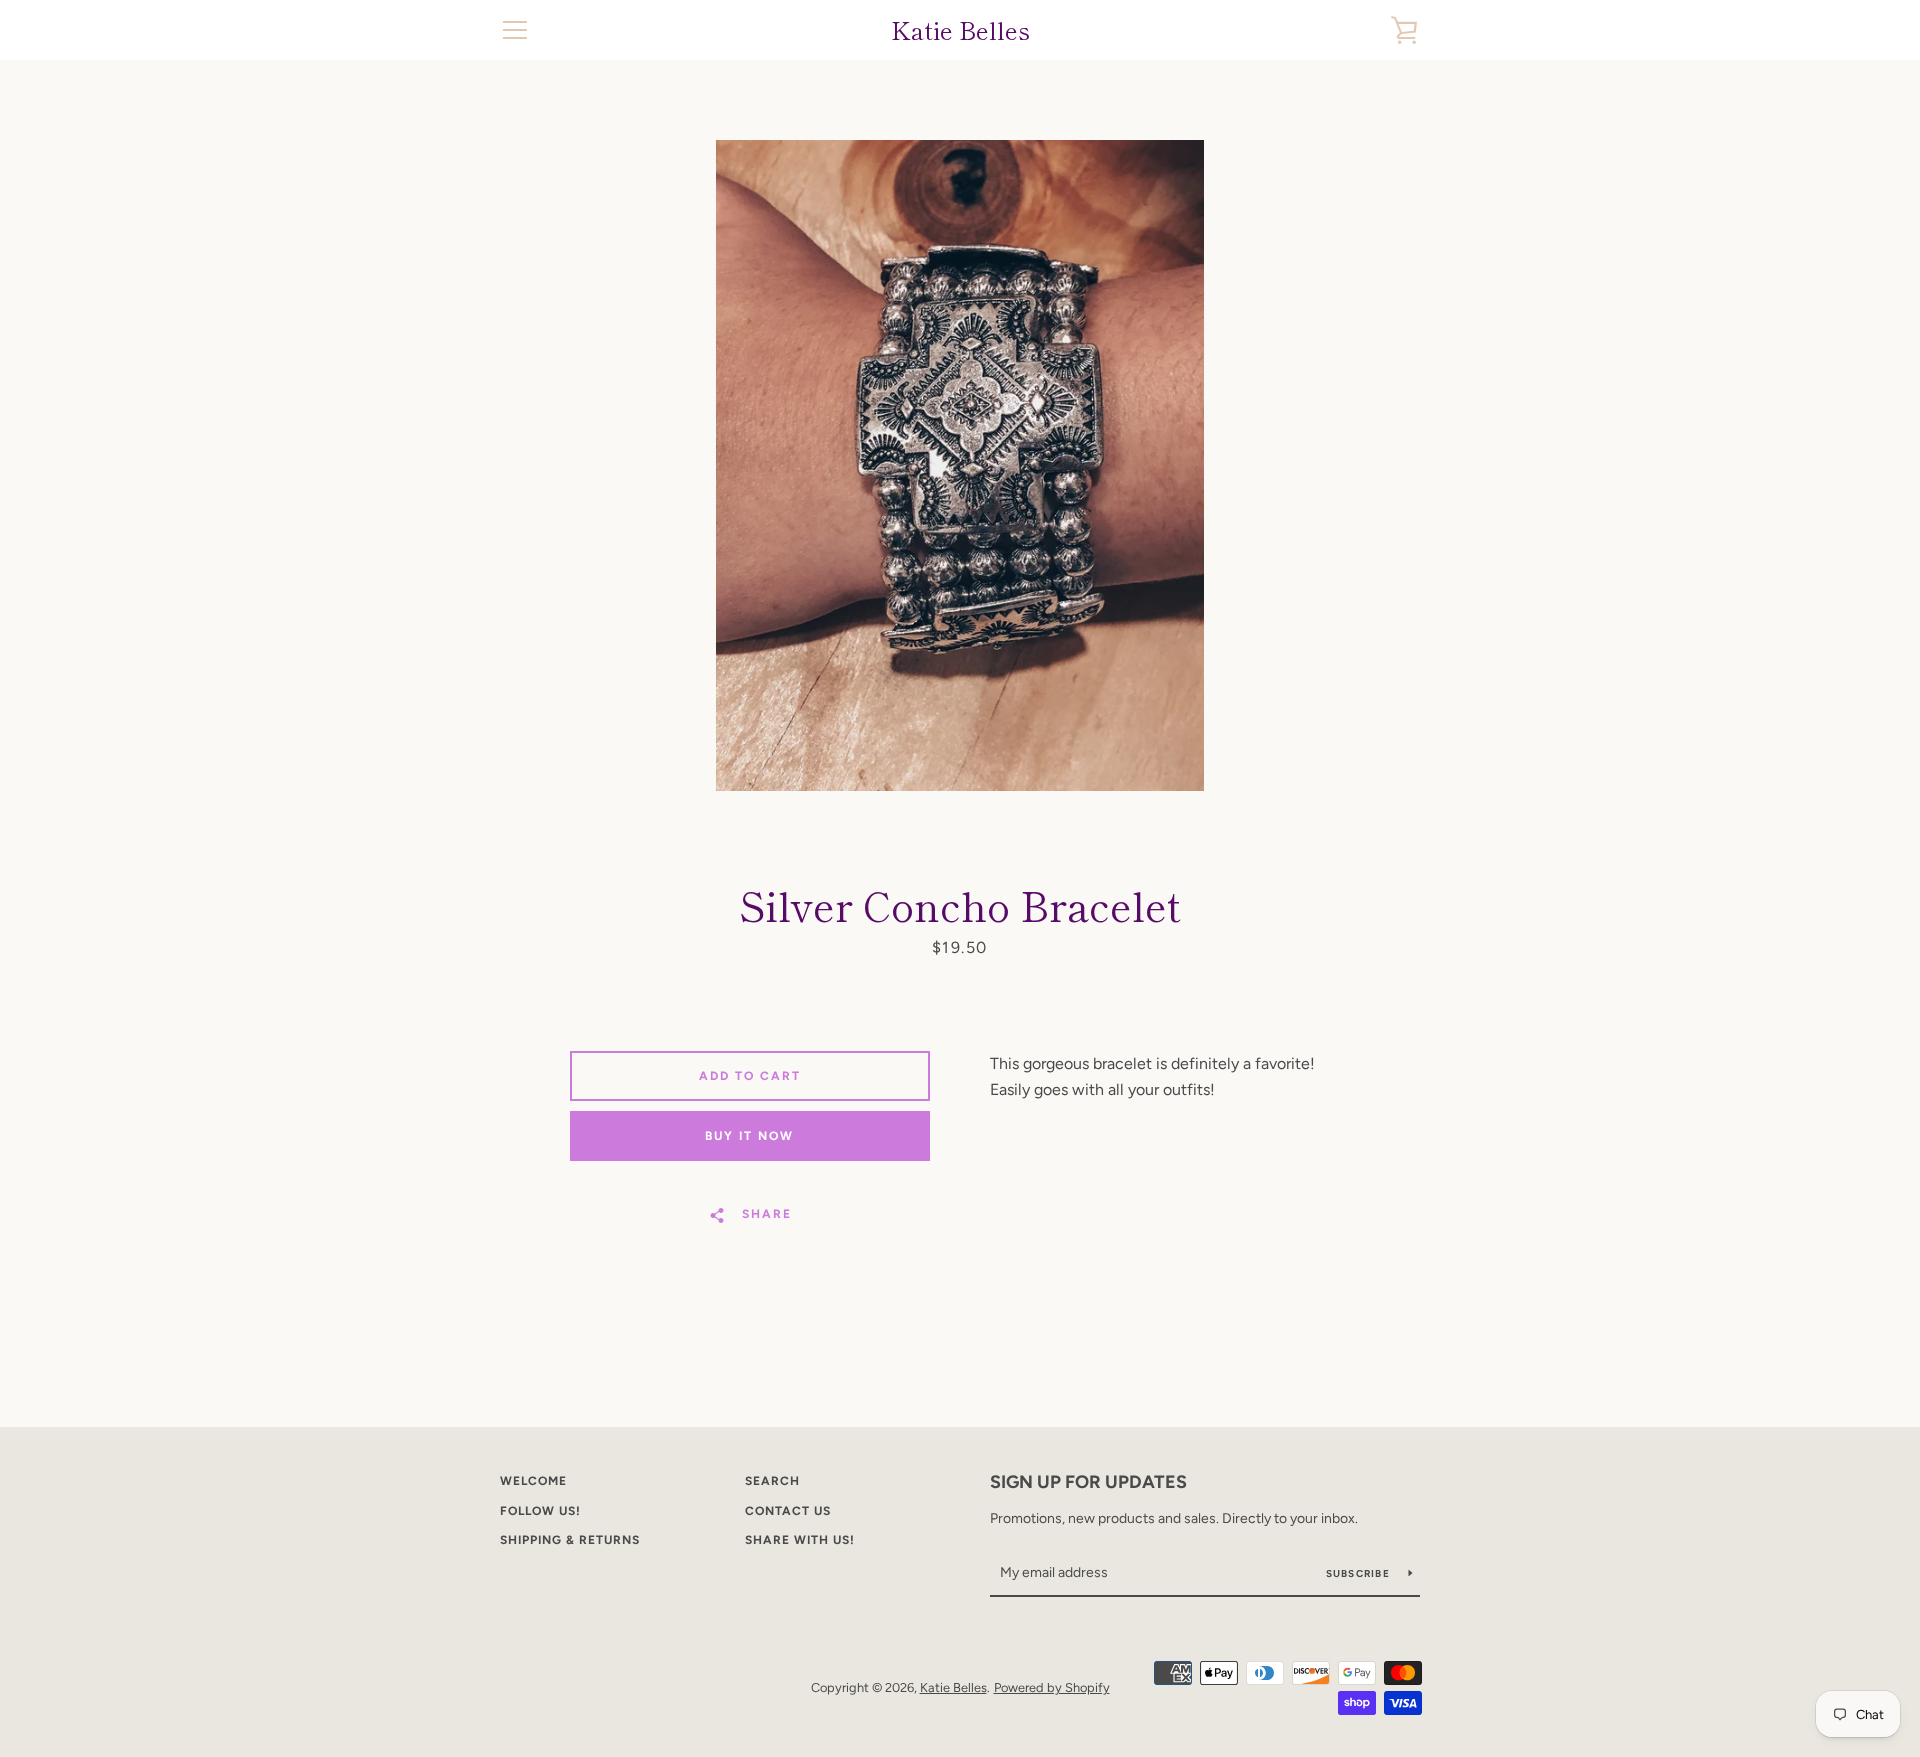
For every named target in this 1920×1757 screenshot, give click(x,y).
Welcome (533, 1481)
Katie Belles (960, 30)
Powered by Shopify (1052, 1687)
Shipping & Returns (570, 1540)
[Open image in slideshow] (960, 465)
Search (772, 1481)
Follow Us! (540, 1511)
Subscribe (1360, 1573)
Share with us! (800, 1540)
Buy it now (749, 1136)
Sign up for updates (1088, 1482)
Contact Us (788, 1511)
